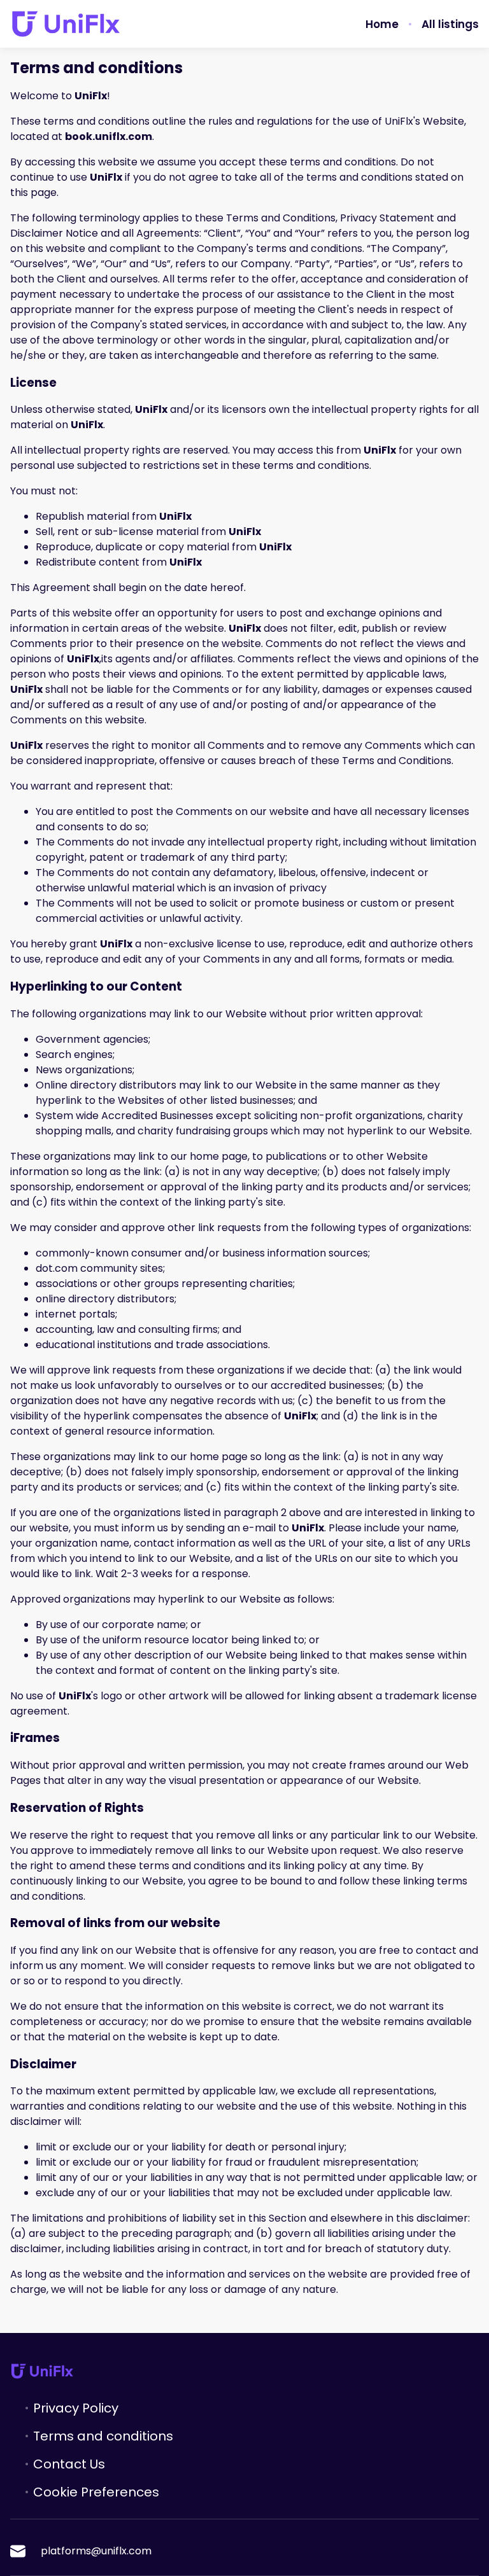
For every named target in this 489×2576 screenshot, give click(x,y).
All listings (450, 24)
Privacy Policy (76, 2408)
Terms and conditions (103, 2436)
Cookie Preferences (96, 2492)
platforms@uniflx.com (96, 2551)
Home (382, 24)
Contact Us (69, 2464)
